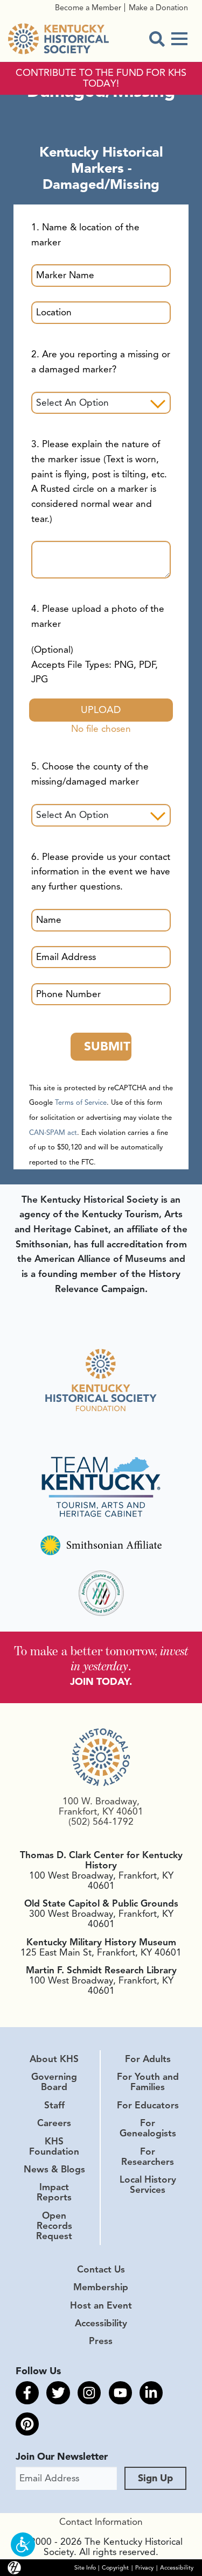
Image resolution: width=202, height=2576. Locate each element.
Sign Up (155, 2478)
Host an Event (101, 2305)
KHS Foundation (54, 2146)
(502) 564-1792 (101, 1822)
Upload (101, 710)
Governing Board (54, 2082)
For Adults (148, 2059)
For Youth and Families (148, 2082)
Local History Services (148, 2185)
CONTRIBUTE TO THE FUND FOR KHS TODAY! (101, 79)
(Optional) (95, 664)
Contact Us (101, 2269)
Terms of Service (81, 1103)
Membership (101, 2287)
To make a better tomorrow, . (101, 1658)
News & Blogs (54, 2169)
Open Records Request (54, 2226)
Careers (54, 2123)
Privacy (144, 2568)
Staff (54, 2105)
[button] (23, 2545)
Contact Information (101, 2522)
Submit (107, 1046)
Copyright (115, 2568)
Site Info (85, 2568)
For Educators (148, 2105)
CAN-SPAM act (53, 1133)
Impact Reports (54, 2192)
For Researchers (148, 2157)
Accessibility (101, 2323)
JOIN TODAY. (101, 1682)
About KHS (54, 2059)
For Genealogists (148, 2128)
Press (101, 2341)
